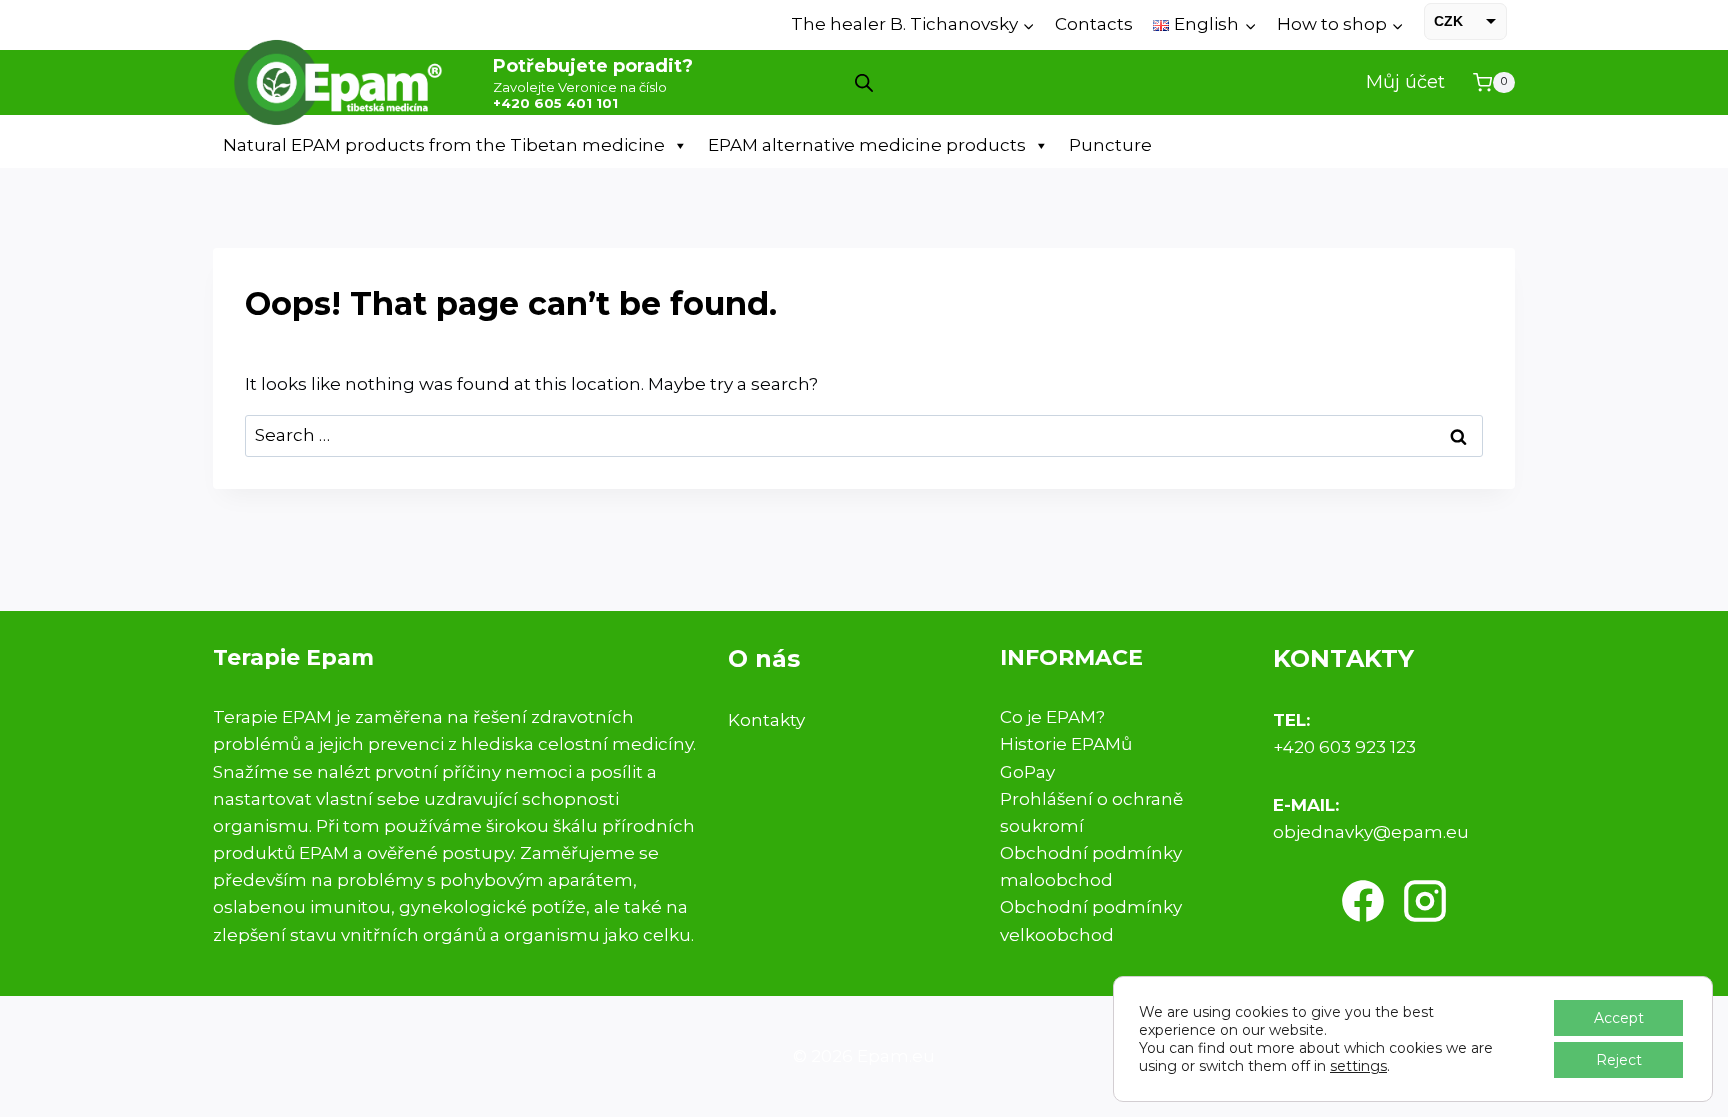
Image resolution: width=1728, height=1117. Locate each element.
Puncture (1110, 145)
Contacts (1094, 24)
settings (1358, 1066)
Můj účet (1405, 82)
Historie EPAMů (1066, 744)
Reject (1619, 1060)
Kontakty (766, 720)
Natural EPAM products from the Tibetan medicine (444, 145)
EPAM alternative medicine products (867, 145)
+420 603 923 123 (1344, 747)
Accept (1619, 1018)
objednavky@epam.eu (1371, 832)
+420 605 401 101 (555, 103)
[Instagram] (1425, 901)
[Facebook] (1363, 901)
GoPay (1027, 772)
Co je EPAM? (1052, 717)
